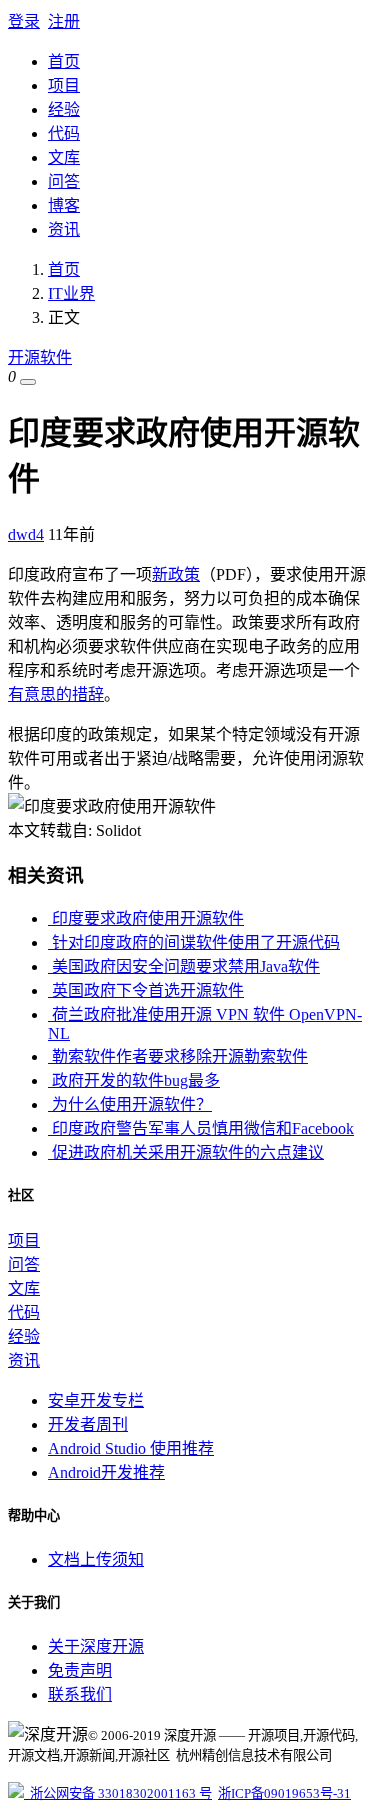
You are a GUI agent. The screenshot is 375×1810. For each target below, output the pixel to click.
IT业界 (71, 293)
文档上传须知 (96, 1559)
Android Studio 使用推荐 (131, 1448)
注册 (64, 21)
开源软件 (40, 357)
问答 (64, 181)
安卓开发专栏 (96, 1400)
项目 (64, 85)
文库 (64, 157)
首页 (64, 61)
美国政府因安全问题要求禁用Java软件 (184, 966)
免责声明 (80, 1670)
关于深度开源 (96, 1646)
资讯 (64, 229)
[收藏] (28, 382)
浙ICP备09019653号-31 (284, 1793)
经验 (64, 109)
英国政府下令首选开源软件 (146, 990)
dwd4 (26, 534)
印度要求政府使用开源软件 (146, 918)
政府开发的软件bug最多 (134, 1080)
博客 (64, 205)
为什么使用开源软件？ (130, 1104)
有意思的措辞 (56, 694)
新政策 (176, 574)
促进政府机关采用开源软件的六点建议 (186, 1152)
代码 (64, 133)
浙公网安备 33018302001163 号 (118, 1793)
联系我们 (80, 1694)
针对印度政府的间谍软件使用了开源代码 (194, 942)
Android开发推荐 (106, 1472)
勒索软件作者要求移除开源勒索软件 (178, 1056)
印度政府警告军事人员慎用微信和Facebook (201, 1128)
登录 (24, 21)
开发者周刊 (88, 1424)
